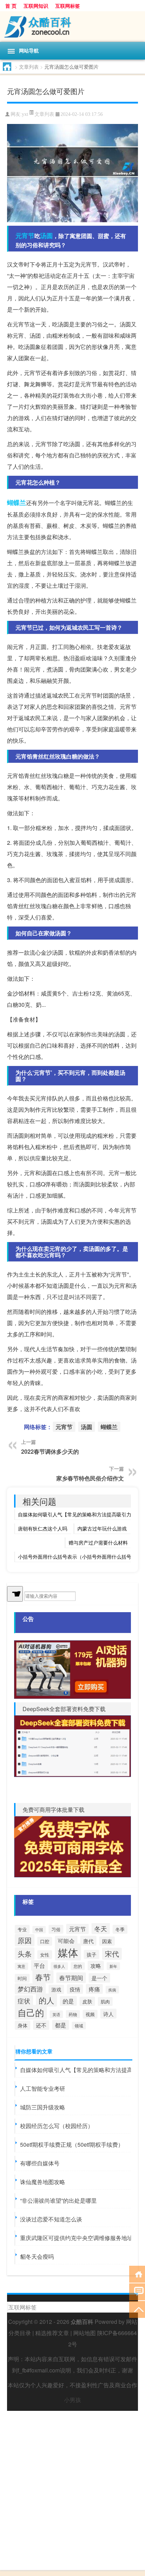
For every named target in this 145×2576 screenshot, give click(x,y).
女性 (45, 1955)
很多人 (59, 1966)
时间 (22, 1978)
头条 (25, 1954)
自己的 (31, 2012)
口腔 (45, 1941)
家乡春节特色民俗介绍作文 (90, 1478)
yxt (25, 114)
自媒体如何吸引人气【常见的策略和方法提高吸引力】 (77, 1514)
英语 (56, 2014)
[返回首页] (137, 2274)
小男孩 (72, 2400)
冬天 (101, 1928)
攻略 (96, 1966)
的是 (68, 2001)
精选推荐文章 (52, 2333)
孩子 (92, 1954)
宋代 (112, 1954)
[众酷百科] (72, 27)
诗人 (108, 2014)
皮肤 (87, 2001)
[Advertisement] (72, 2483)
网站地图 (84, 2333)
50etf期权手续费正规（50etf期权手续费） (72, 2144)
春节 (43, 1977)
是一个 (99, 1978)
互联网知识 (36, 6)
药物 (73, 2014)
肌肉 (105, 2001)
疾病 (112, 1990)
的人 (46, 2000)
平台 (39, 1965)
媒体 (68, 1952)
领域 (79, 2026)
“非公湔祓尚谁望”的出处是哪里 (58, 2200)
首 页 (11, 6)
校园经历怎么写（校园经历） (57, 2126)
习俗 (56, 1929)
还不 (41, 2025)
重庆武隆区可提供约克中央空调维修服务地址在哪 (82, 2238)
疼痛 (94, 1989)
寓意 (21, 1966)
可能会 (66, 1941)
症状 (24, 2001)
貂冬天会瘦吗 (37, 2256)
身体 (23, 2025)
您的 (78, 1966)
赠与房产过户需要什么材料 (98, 1542)
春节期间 (71, 1978)
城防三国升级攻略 (43, 2107)
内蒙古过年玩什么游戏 (102, 1528)
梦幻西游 (30, 1989)
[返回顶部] (137, 2309)
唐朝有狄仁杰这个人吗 (43, 1528)
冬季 (120, 1929)
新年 (113, 1966)
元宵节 (25, 236)
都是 (61, 2025)
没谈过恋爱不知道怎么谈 (51, 2219)
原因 (25, 1940)
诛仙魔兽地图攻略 (43, 2182)
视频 (90, 2014)
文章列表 (29, 67)
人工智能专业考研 (43, 2088)
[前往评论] (137, 2291)
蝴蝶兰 (17, 503)
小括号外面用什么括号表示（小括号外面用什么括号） (77, 1557)
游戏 (56, 1989)
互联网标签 (68, 6)
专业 (22, 1929)
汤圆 (46, 236)
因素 (107, 1941)
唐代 (88, 1941)
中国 (39, 1930)
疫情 (75, 1989)
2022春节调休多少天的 (50, 1451)
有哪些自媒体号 (40, 2163)
